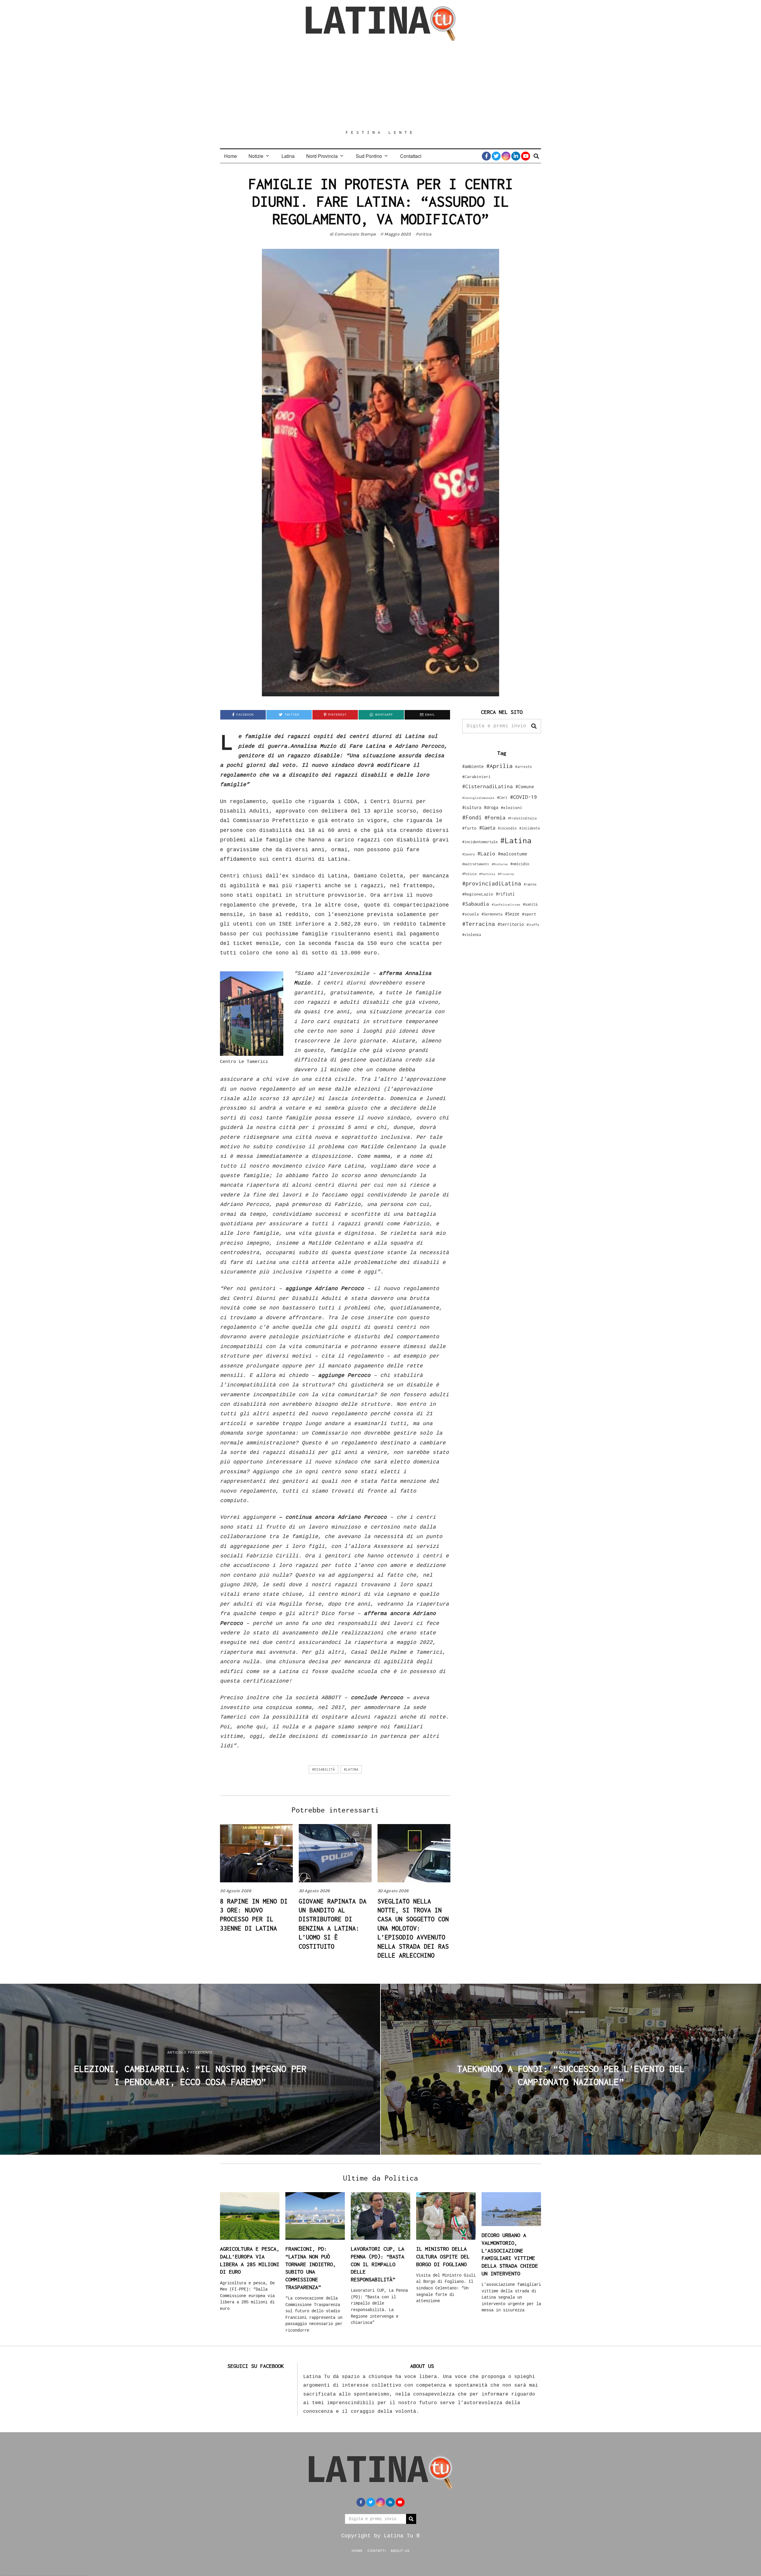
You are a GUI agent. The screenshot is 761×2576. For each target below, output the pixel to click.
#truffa (533, 925)
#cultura (472, 807)
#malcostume (513, 854)
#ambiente (473, 766)
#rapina (530, 884)
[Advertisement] (380, 85)
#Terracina (479, 924)
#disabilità (324, 1769)
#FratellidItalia (522, 818)
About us (400, 2550)
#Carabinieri (477, 777)
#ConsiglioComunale (478, 798)
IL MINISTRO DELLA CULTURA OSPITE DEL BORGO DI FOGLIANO (443, 2256)
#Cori (502, 798)
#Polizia (469, 874)
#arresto (523, 767)
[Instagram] (506, 156)
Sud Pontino (369, 156)
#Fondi (472, 817)
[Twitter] (496, 156)
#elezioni (512, 808)
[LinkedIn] (516, 156)
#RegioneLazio (478, 894)
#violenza (472, 935)
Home (231, 156)
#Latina (351, 1769)
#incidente (530, 828)
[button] (534, 726)
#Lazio (486, 854)
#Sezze (512, 914)
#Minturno (500, 864)
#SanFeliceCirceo (506, 905)
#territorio (511, 924)
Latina (288, 156)
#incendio (507, 828)
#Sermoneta (492, 914)
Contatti (377, 2550)
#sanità (530, 904)
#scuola (471, 914)
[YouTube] (526, 156)
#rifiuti (505, 894)
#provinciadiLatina (492, 883)
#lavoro (468, 854)
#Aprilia (499, 766)
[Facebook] (486, 156)
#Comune (525, 786)
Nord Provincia (322, 156)
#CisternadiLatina (488, 786)
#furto (469, 828)
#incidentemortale (480, 842)
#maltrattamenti (476, 864)
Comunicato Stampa (355, 234)
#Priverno (506, 874)
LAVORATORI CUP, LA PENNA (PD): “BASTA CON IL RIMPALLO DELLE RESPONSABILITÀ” (378, 2264)
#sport (529, 914)
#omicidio (520, 864)
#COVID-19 (523, 797)
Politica (424, 234)
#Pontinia (487, 874)
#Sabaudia (476, 904)
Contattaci (411, 156)
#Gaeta (487, 828)
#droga (491, 807)
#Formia (495, 817)
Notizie (256, 156)
